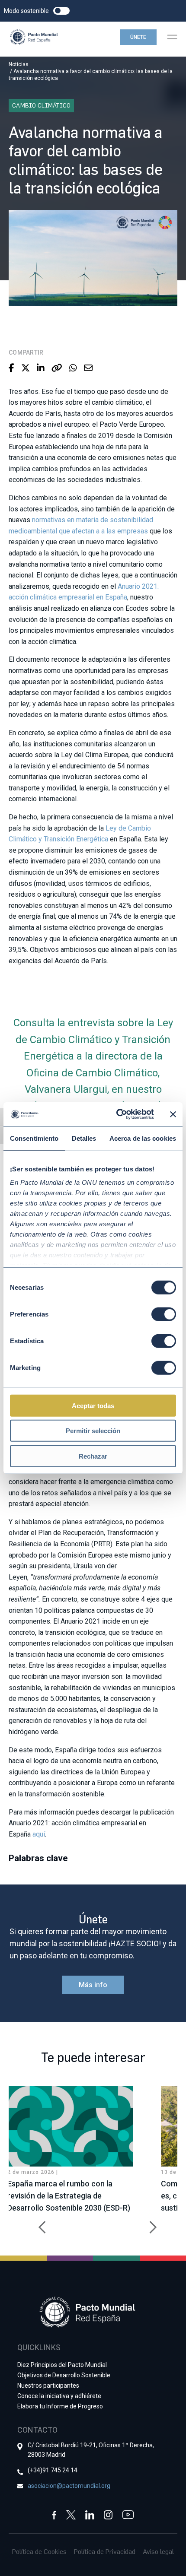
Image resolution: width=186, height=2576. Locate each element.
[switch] (164, 1314)
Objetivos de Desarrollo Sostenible (64, 2375)
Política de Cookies (39, 2551)
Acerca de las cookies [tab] (143, 1138)
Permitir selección (93, 1431)
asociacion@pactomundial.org (69, 2486)
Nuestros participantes (48, 2386)
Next (147, 2223)
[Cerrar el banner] (173, 1114)
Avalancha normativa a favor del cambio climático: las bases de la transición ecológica (91, 75)
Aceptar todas (93, 1405)
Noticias (19, 64)
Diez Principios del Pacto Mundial (62, 2365)
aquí (39, 1834)
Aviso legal (158, 2551)
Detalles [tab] (84, 1138)
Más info (93, 1985)
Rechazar (93, 1456)
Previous (39, 2223)
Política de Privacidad (105, 2551)
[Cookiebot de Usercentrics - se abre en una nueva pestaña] (117, 1114)
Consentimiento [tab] (34, 1138)
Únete (138, 37)
